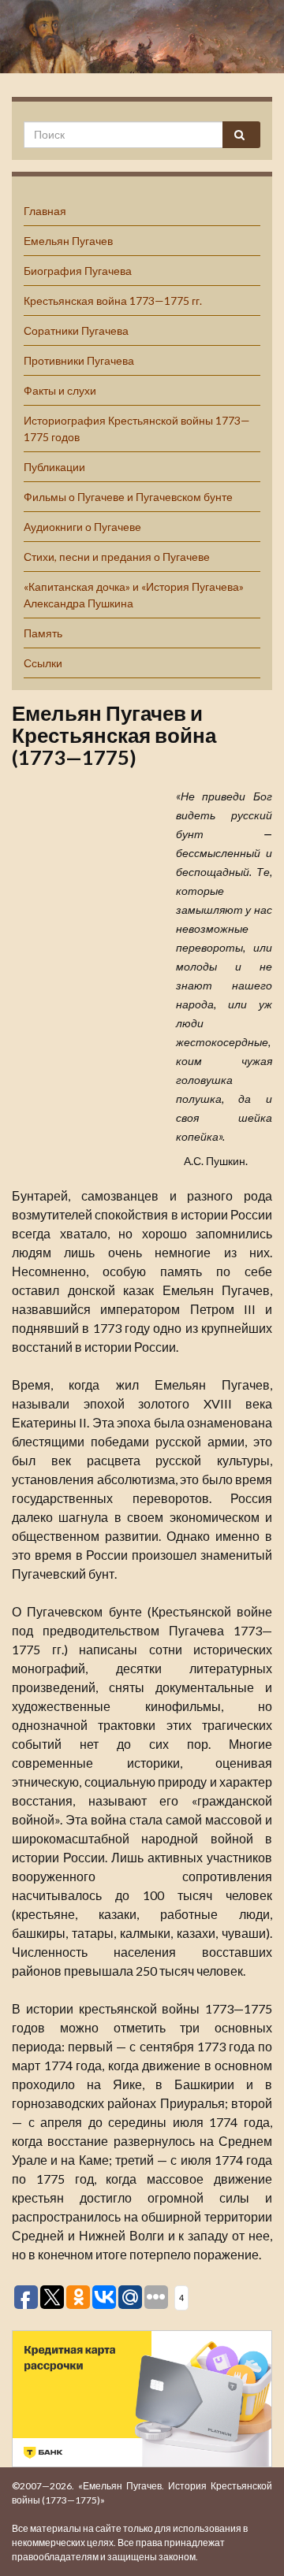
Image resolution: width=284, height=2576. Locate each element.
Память (43, 633)
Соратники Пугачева (76, 330)
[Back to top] (248, 2541)
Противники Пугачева (79, 360)
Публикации (54, 467)
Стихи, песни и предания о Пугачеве (117, 557)
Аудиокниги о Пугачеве (82, 527)
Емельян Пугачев (68, 241)
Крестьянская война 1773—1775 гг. (113, 301)
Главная (45, 211)
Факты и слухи (60, 390)
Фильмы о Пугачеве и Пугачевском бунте (128, 497)
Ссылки (43, 663)
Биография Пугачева (78, 271)
